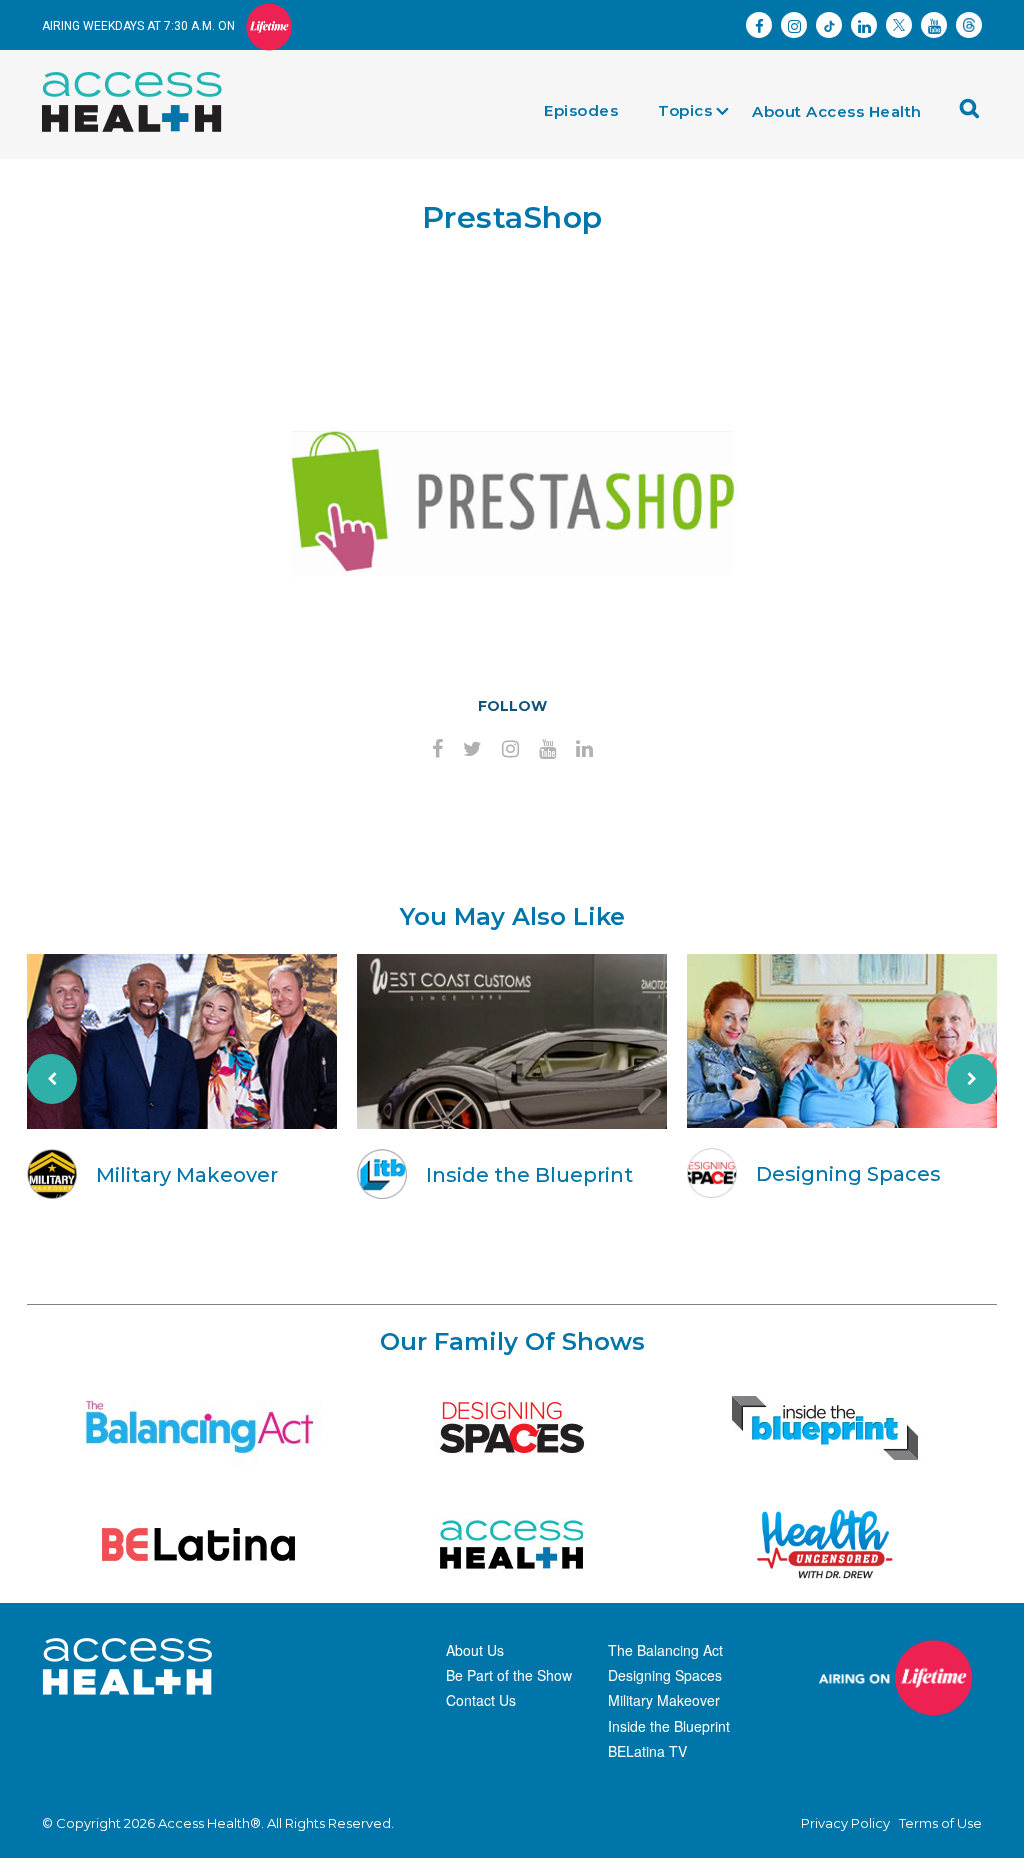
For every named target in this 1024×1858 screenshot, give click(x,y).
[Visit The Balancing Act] (199, 1427)
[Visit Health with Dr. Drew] (825, 1544)
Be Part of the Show (509, 1675)
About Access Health (837, 111)
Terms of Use (940, 1823)
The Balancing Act (665, 1650)
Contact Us (481, 1700)
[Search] (975, 115)
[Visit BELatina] (199, 1544)
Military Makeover (664, 1700)
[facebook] (437, 750)
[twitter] (472, 750)
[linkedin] (584, 750)
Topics (685, 110)
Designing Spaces (665, 1675)
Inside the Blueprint (669, 1726)
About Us (475, 1650)
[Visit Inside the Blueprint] (825, 1427)
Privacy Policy (845, 1823)
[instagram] (510, 750)
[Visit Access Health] (512, 1544)
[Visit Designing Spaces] (512, 1427)
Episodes (581, 110)
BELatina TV (647, 1751)
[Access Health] (142, 77)
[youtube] (547, 750)
